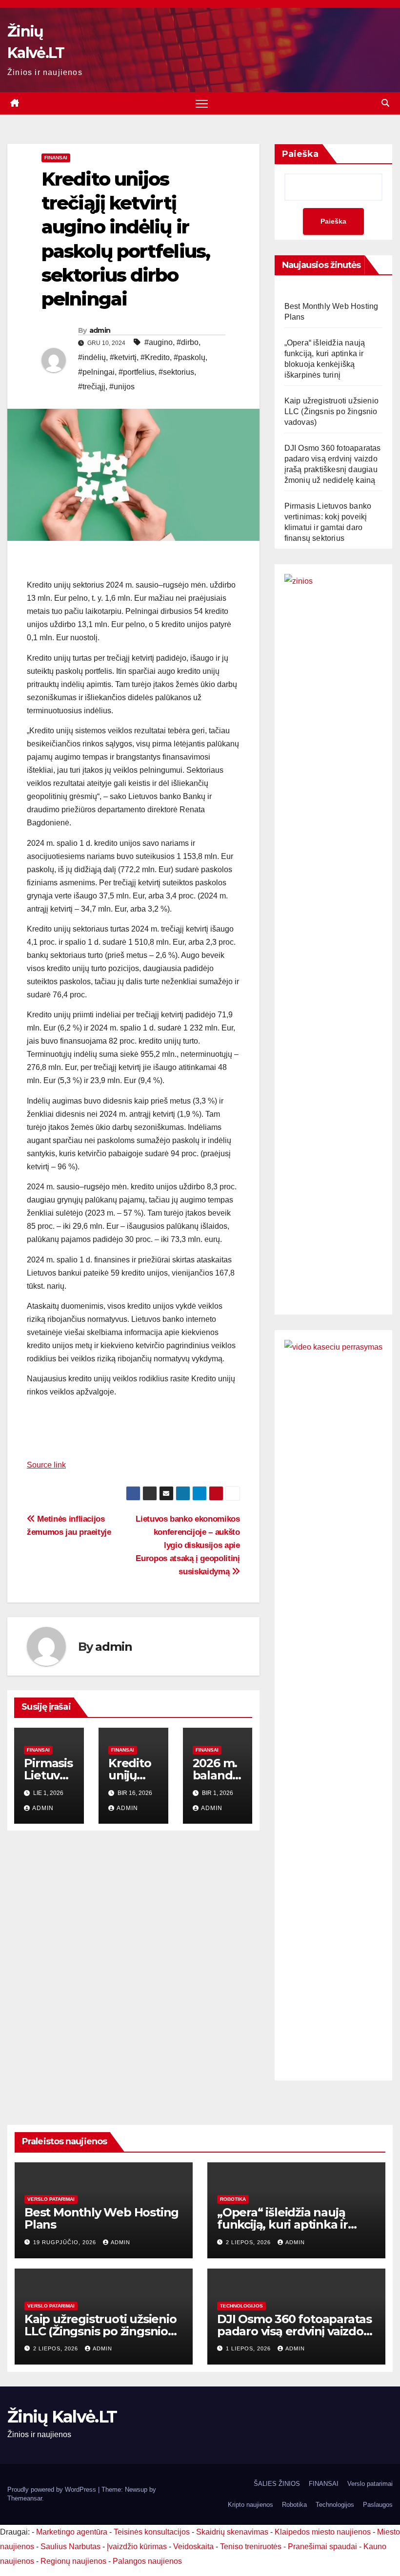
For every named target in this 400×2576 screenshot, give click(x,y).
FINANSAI (56, 158)
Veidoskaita (193, 2547)
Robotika (233, 2199)
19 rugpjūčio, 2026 (66, 2242)
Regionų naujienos (73, 2561)
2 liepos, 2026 (249, 2242)
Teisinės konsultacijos (152, 2532)
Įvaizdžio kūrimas (137, 2547)
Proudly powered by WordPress (53, 2490)
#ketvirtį (123, 357)
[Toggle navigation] (202, 104)
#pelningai (96, 372)
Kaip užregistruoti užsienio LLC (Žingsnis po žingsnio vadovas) (331, 411)
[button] (385, 103)
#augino (159, 342)
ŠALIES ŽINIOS (277, 2484)
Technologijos (241, 2306)
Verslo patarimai (51, 2199)
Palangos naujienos (147, 2561)
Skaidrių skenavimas (232, 2532)
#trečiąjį (92, 387)
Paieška (300, 154)
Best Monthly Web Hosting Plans (101, 2218)
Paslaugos (378, 2505)
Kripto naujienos (250, 2505)
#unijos (122, 387)
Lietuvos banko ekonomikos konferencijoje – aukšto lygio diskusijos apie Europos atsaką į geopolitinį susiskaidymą (188, 1545)
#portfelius (137, 372)
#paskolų (190, 357)
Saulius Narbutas (70, 2547)
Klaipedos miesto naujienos (323, 2532)
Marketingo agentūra (72, 2532)
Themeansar (25, 2498)
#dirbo (188, 342)
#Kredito (155, 357)
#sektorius (176, 372)
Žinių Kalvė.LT (62, 2417)
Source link (46, 1465)
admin (100, 330)
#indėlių (92, 357)
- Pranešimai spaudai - (323, 2547)
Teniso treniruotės (251, 2547)
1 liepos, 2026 (249, 2348)
